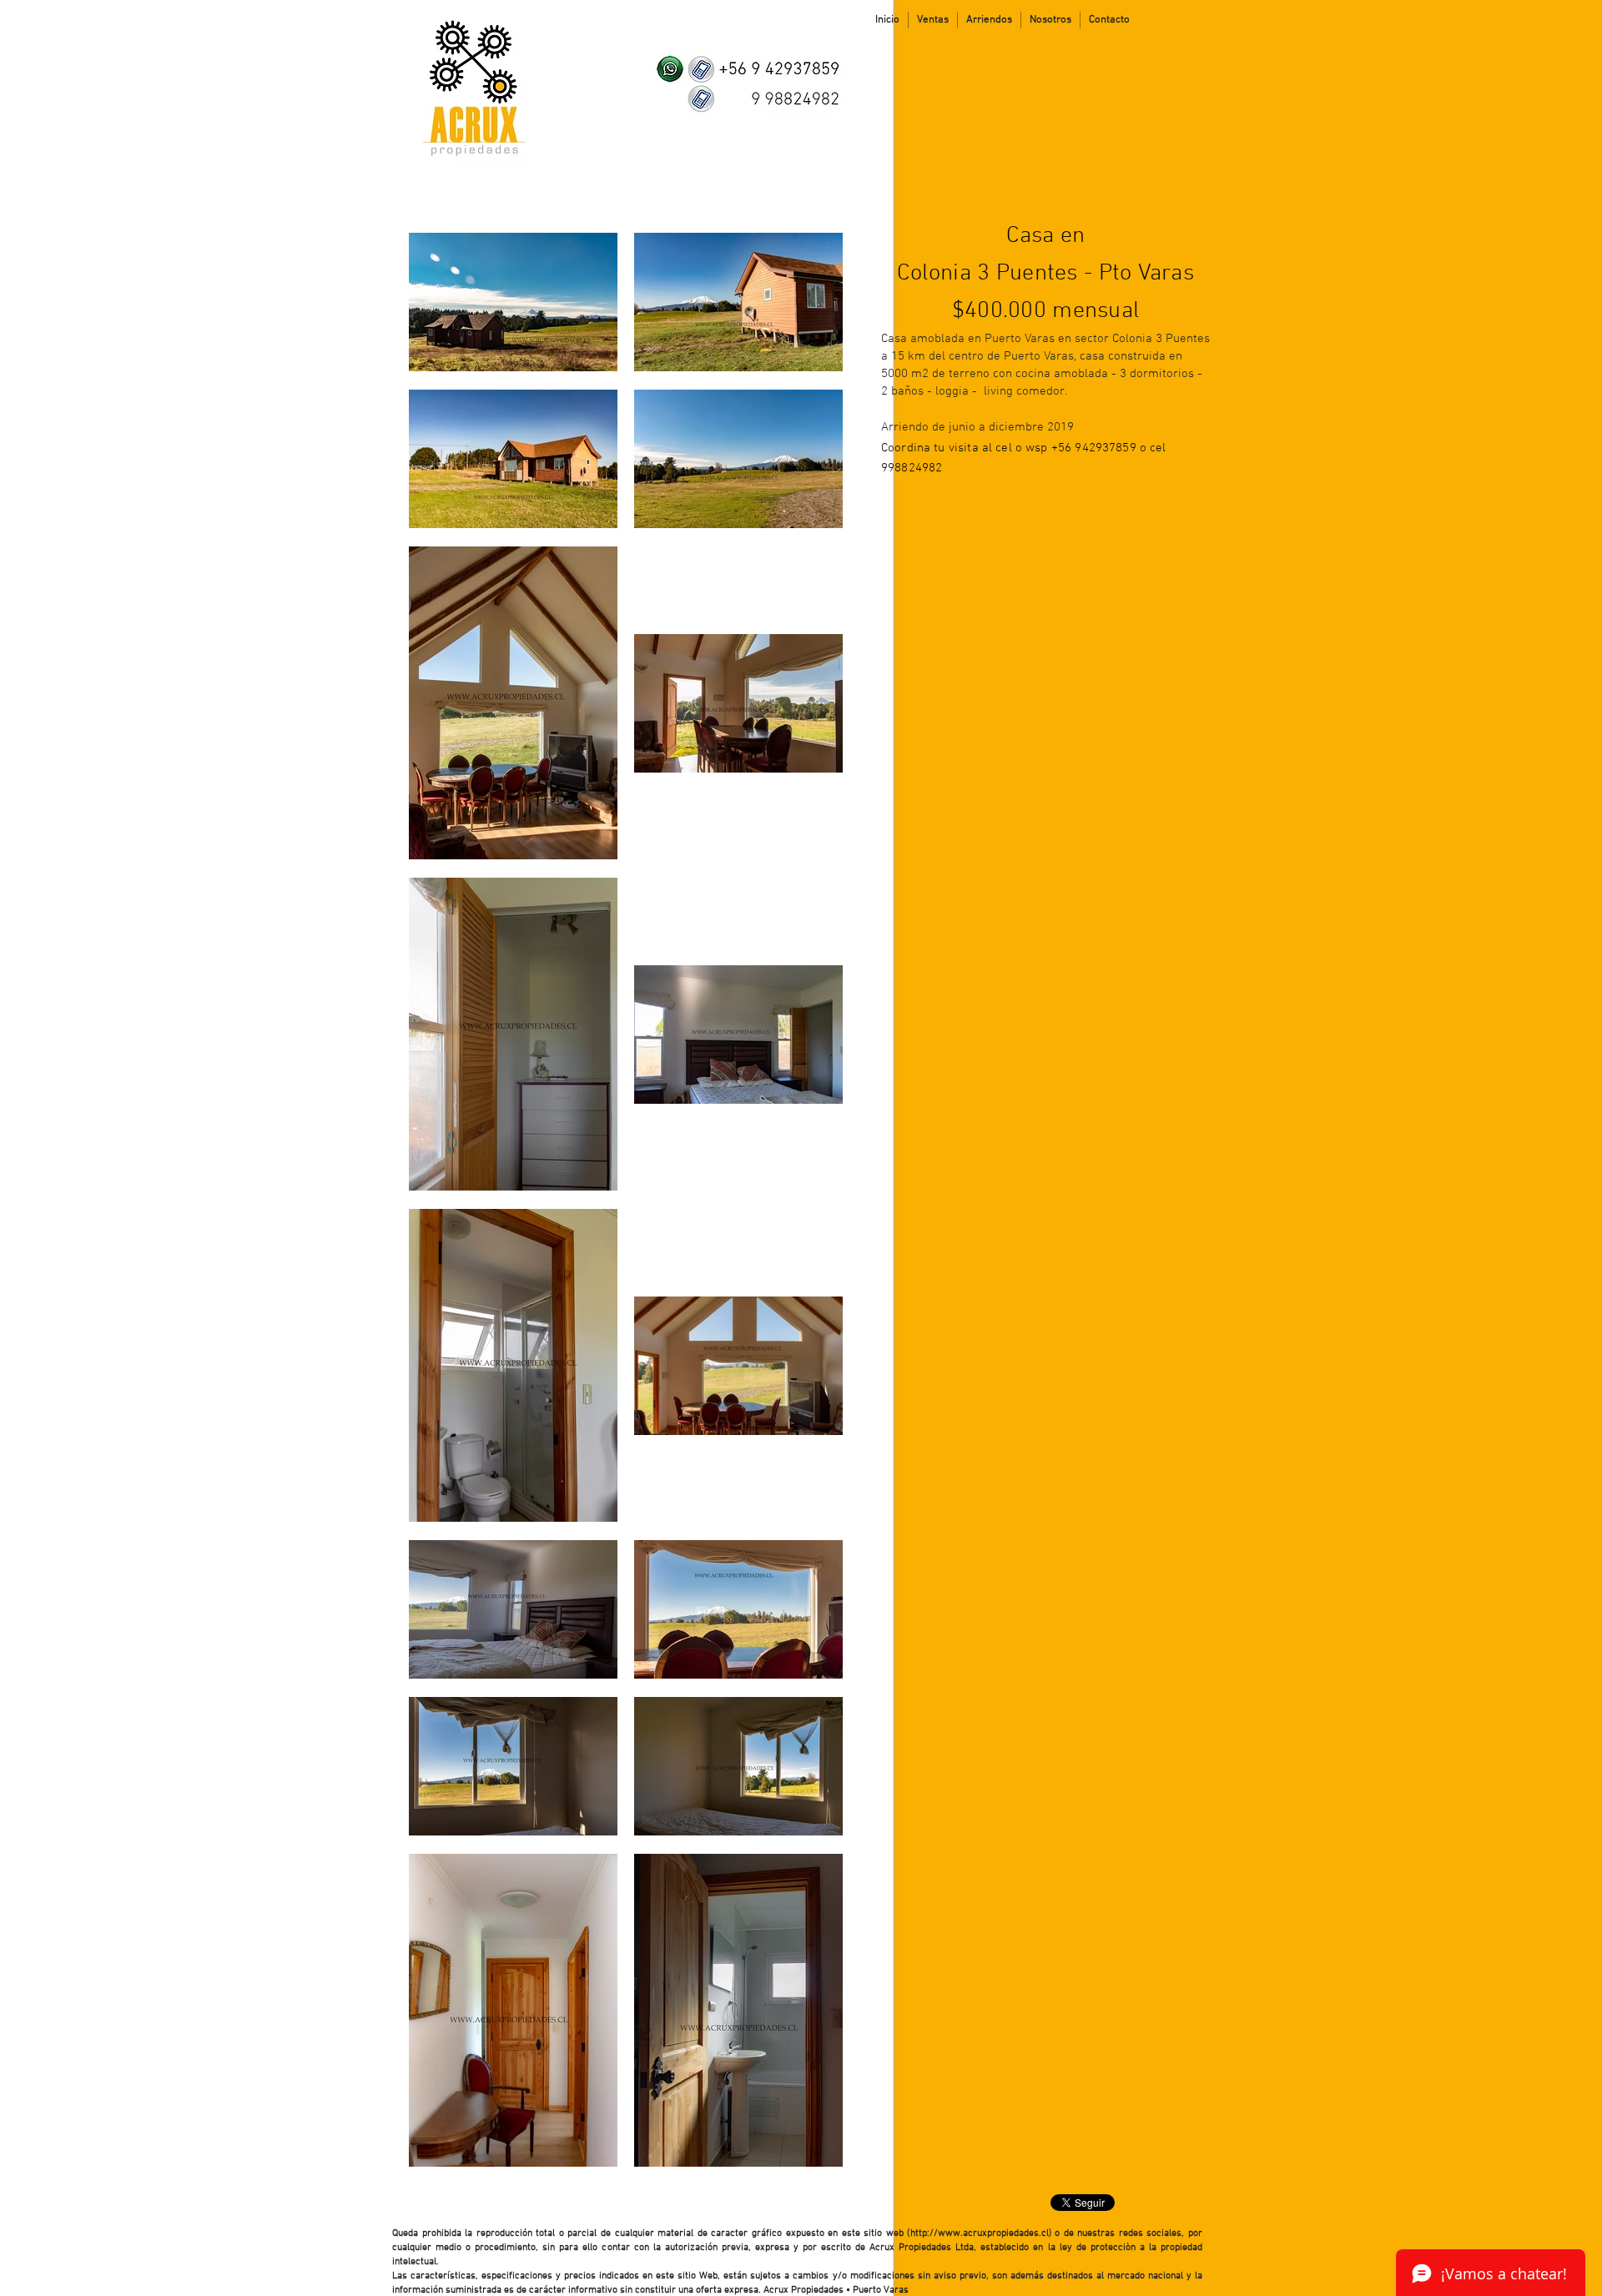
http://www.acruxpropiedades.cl (980, 2233)
